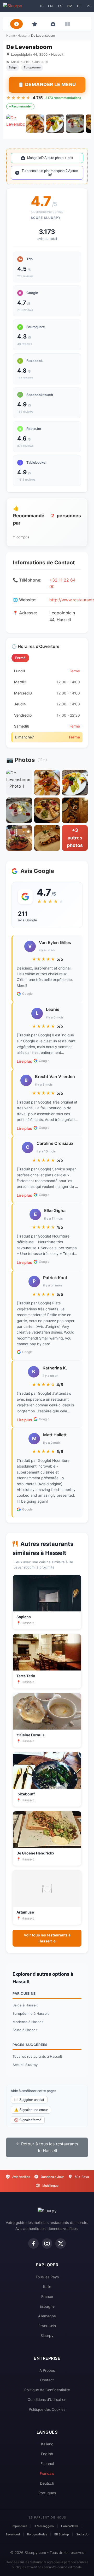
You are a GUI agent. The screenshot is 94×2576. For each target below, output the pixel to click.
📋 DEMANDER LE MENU (47, 84)
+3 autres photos (75, 838)
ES (60, 6)
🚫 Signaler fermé (28, 2120)
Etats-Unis (47, 2326)
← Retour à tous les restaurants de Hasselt (47, 2147)
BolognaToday (37, 2534)
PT (89, 6)
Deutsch (47, 2483)
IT (41, 6)
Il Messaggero (44, 2526)
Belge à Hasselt (25, 2005)
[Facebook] (33, 2243)
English (47, 2454)
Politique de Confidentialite (47, 2390)
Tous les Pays (47, 2277)
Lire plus (24, 1061)
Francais (47, 2473)
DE (79, 6)
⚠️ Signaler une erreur (31, 2110)
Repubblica (19, 2526)
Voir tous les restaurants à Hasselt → (47, 1938)
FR (70, 6)
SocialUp (82, 2534)
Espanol (47, 2463)
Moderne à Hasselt (28, 2022)
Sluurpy (47, 2335)
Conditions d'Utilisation (47, 2399)
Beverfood (13, 2534)
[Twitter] (61, 2243)
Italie (47, 2287)
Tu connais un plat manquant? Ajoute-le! (50, 173)
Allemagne (47, 2316)
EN (50, 6)
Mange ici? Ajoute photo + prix (50, 158)
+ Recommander (20, 106)
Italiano (47, 2444)
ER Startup (62, 2534)
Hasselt (23, 36)
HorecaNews (70, 2526)
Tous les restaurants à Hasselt (37, 2056)
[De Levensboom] (15, 124)
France (47, 2296)
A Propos (47, 2370)
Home (11, 36)
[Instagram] (47, 2243)
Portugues (47, 2493)
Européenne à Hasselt (31, 2013)
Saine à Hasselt (25, 2030)
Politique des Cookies (47, 2409)
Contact (47, 2380)
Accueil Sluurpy (25, 2065)
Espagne (47, 2306)
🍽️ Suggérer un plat (29, 2100)
